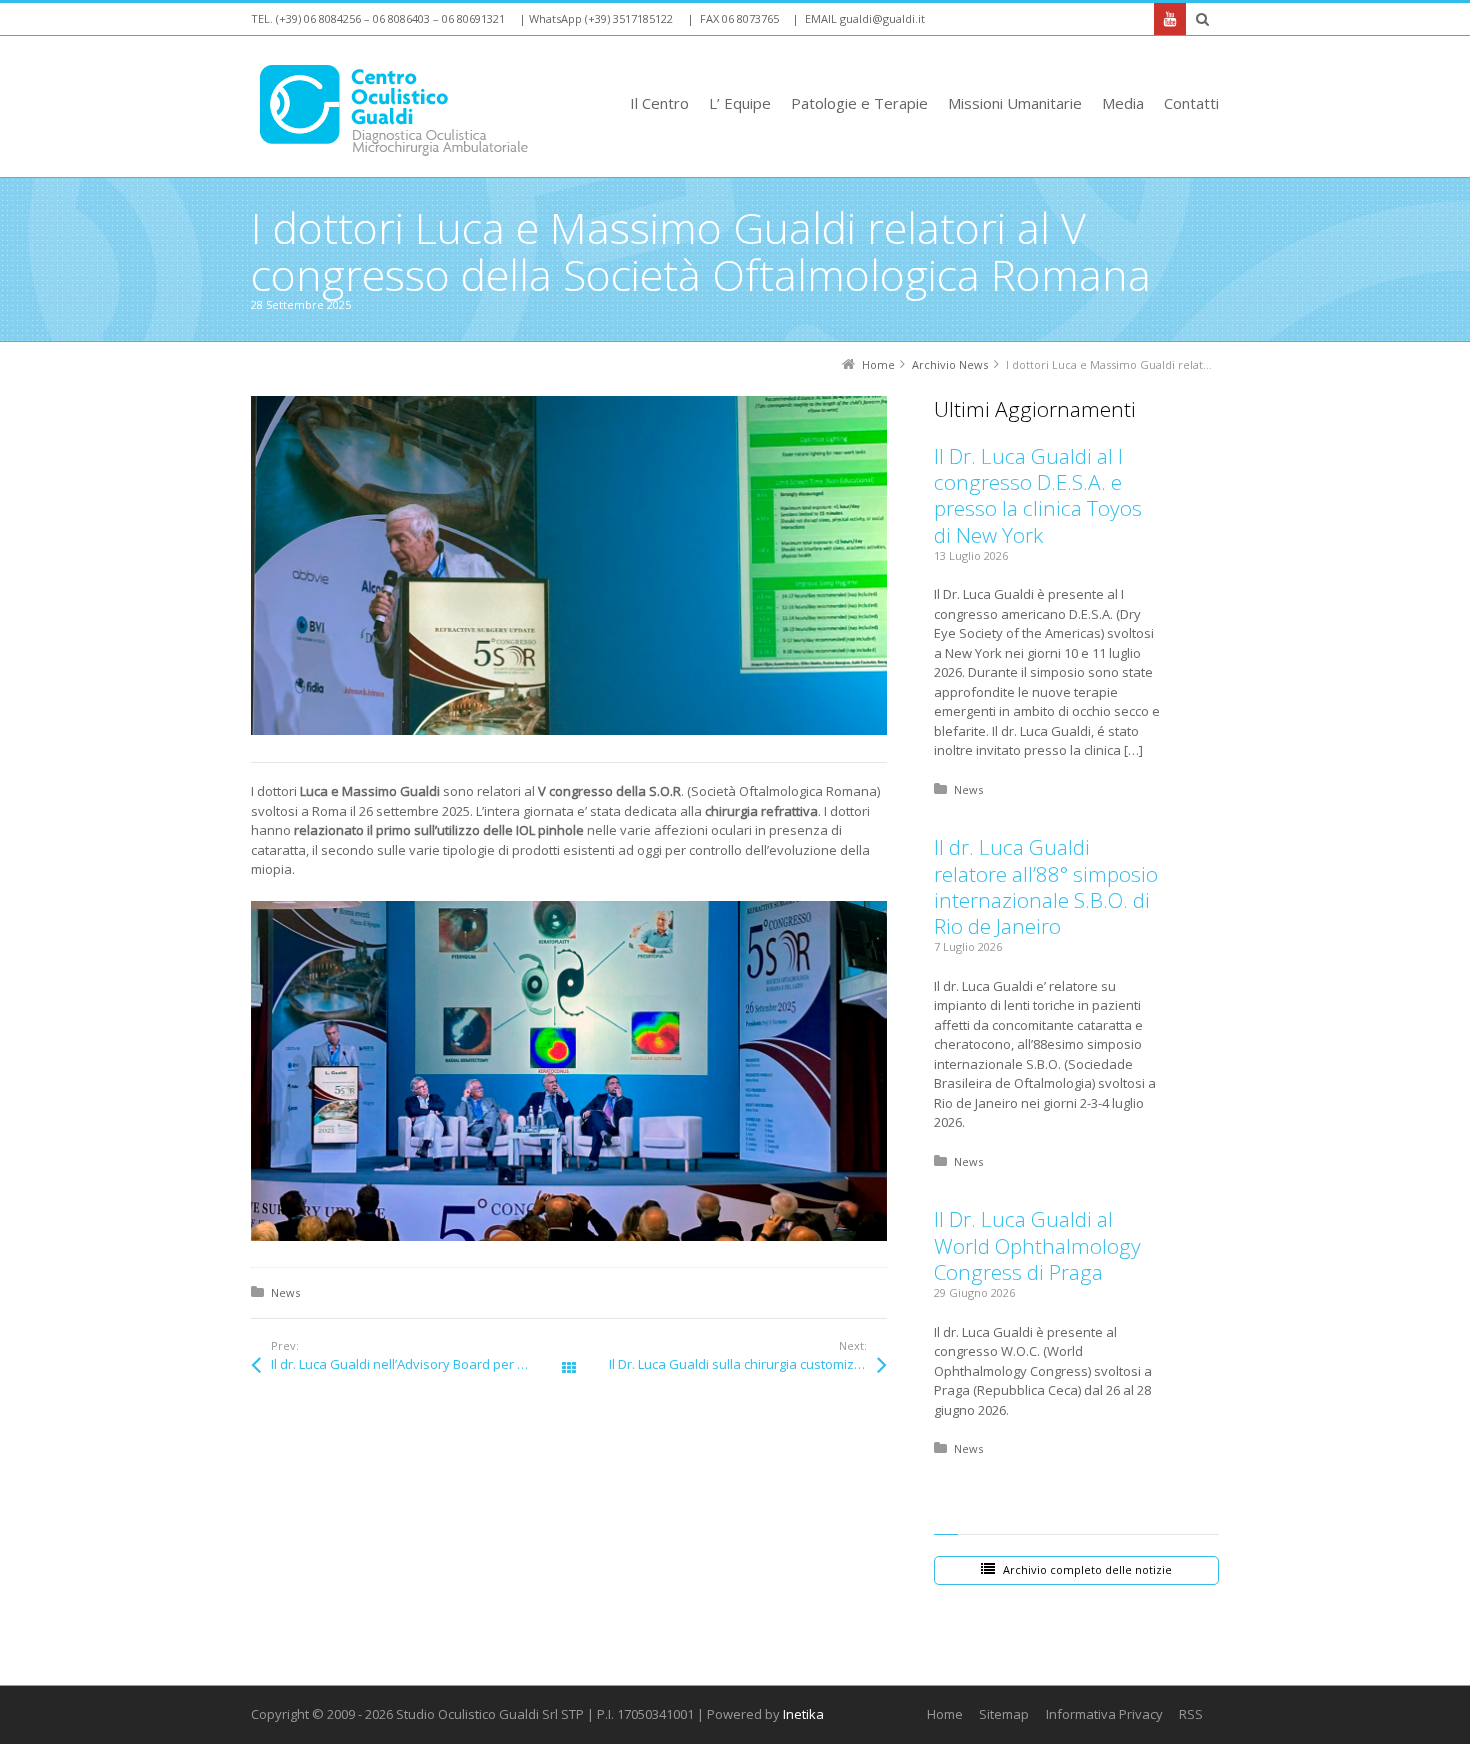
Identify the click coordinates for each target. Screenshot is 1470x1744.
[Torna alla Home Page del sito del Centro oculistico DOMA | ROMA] (404, 111)
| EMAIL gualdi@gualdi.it (858, 18)
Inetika (803, 1714)
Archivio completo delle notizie (1087, 1569)
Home (945, 1714)
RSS (1191, 1714)
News (285, 1292)
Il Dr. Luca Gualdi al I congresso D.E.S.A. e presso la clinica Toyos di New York (1038, 495)
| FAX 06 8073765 (733, 18)
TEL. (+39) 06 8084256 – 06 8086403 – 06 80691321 (378, 18)
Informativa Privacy (1104, 1714)
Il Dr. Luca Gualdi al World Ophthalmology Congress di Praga (1037, 1245)
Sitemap (1004, 1714)
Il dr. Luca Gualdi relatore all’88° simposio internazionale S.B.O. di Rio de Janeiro (1046, 886)
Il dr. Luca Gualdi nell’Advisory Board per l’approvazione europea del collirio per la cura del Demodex (420, 1364)
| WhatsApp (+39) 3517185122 (596, 18)
